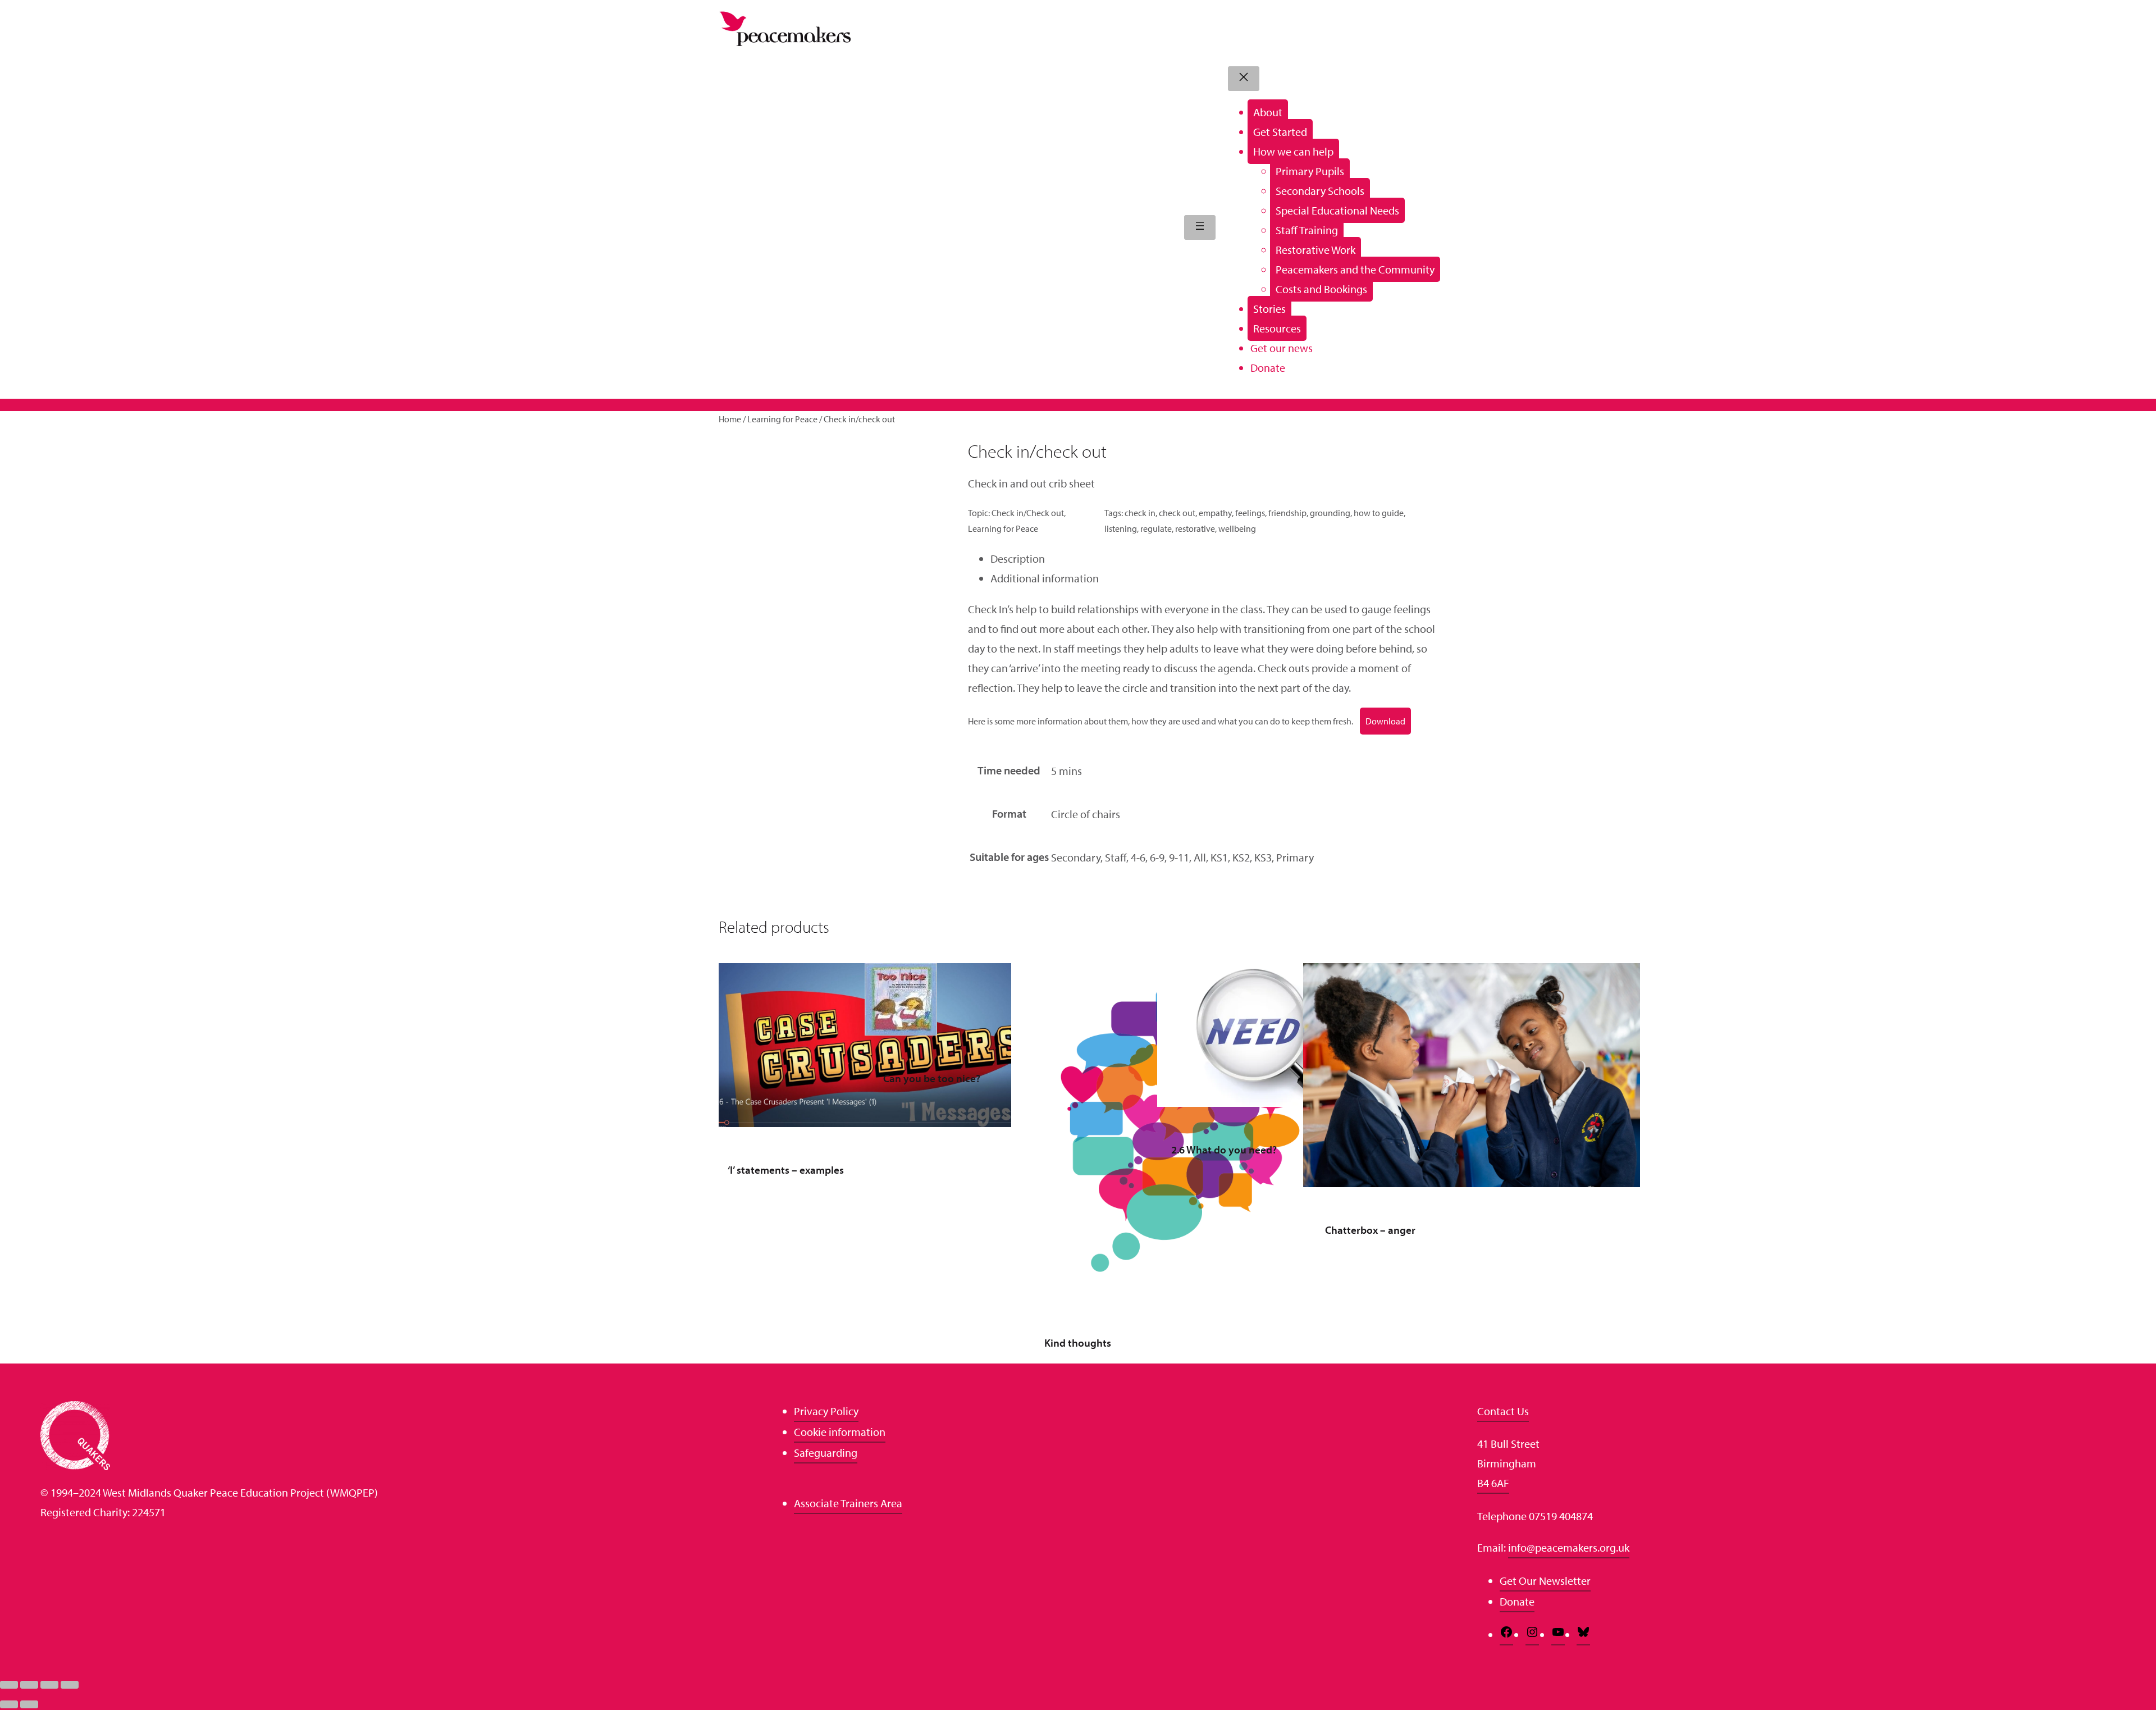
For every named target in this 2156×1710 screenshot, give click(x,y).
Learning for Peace (782, 419)
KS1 (1219, 857)
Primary (1295, 857)
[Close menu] (1244, 79)
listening (1121, 528)
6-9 (1157, 857)
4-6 (1138, 857)
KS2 (1241, 857)
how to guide (1379, 513)
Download (1385, 721)
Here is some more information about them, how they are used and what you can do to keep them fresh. (1161, 721)
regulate (1156, 528)
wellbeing (1237, 528)
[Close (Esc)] (70, 1685)
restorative (1195, 528)
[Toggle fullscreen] (29, 1685)
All (1200, 857)
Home (730, 419)
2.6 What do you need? (1224, 1150)
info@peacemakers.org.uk (1569, 1547)
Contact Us (1503, 1411)
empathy (1215, 513)
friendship (1287, 513)
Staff (1116, 857)
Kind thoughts (1078, 1343)
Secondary (1076, 857)
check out (1177, 513)
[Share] (49, 1685)
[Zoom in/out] (9, 1685)
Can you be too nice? (932, 1078)
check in (1140, 513)
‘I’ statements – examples (786, 1170)
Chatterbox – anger (1370, 1230)
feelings (1250, 513)
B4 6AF (1493, 1483)
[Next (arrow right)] (29, 1704)
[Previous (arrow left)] (9, 1704)
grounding (1330, 513)
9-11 (1179, 857)
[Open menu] (1200, 227)
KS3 (1263, 857)
